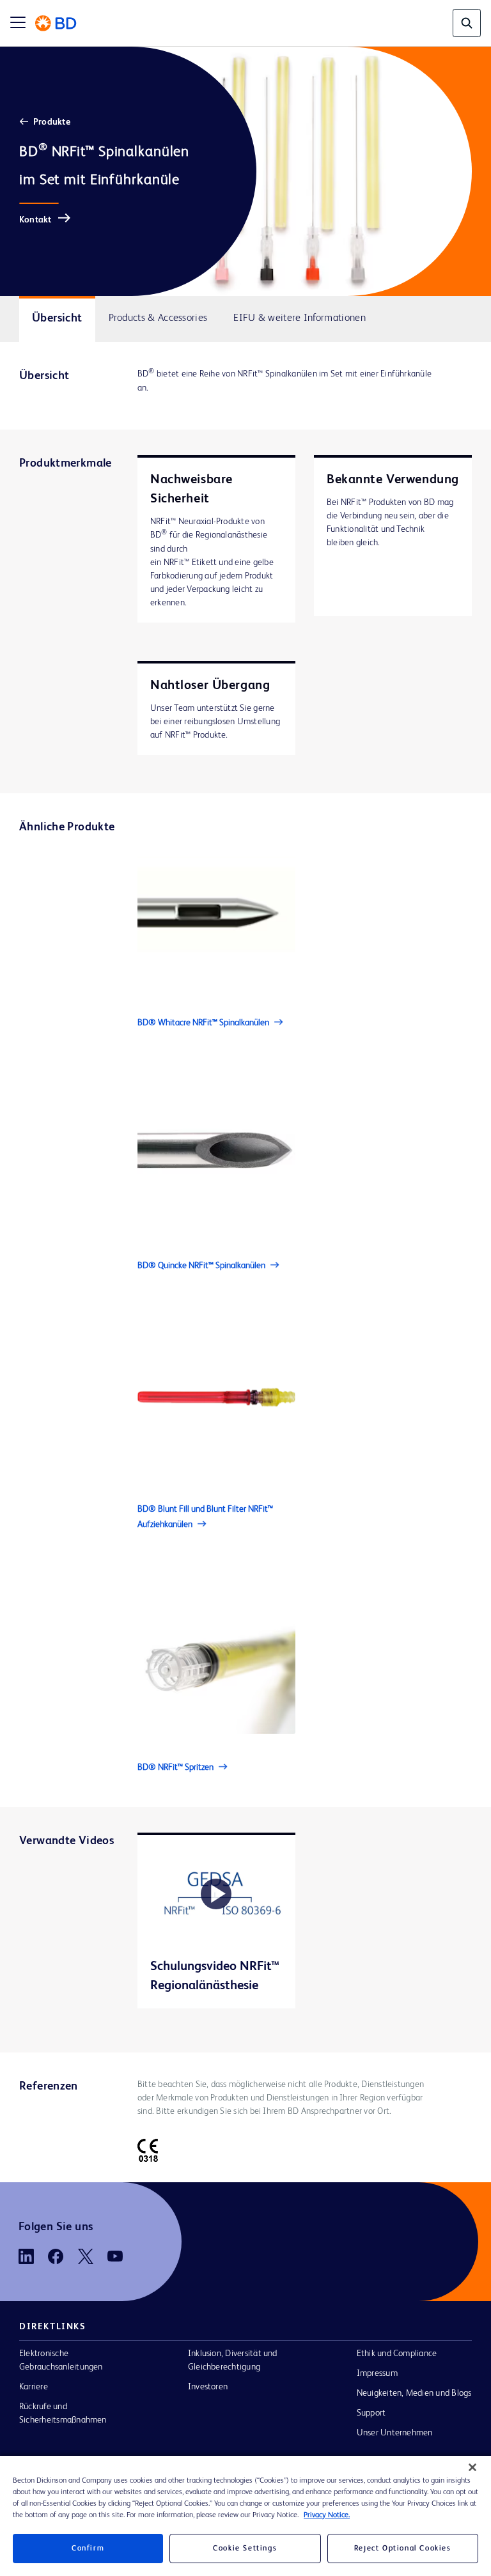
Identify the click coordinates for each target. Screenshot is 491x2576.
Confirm (88, 2549)
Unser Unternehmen (395, 2433)
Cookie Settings (245, 2549)
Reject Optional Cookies (403, 2549)
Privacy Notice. (327, 2515)
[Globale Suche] (467, 23)
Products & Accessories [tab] (158, 318)
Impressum (377, 2373)
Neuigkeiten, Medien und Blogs (414, 2393)
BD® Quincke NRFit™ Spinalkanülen (201, 1266)
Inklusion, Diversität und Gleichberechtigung (233, 2360)
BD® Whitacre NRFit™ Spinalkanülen (203, 1023)
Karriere (34, 2387)
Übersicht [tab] (57, 318)
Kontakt (35, 220)
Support (371, 2413)
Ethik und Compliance (397, 2354)
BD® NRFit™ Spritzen (175, 1767)
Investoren (208, 2387)
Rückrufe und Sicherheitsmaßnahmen (63, 2413)
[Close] (472, 2467)
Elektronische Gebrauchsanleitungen (61, 2360)
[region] (245, 2516)
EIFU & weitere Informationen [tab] (300, 318)
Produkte (52, 122)
